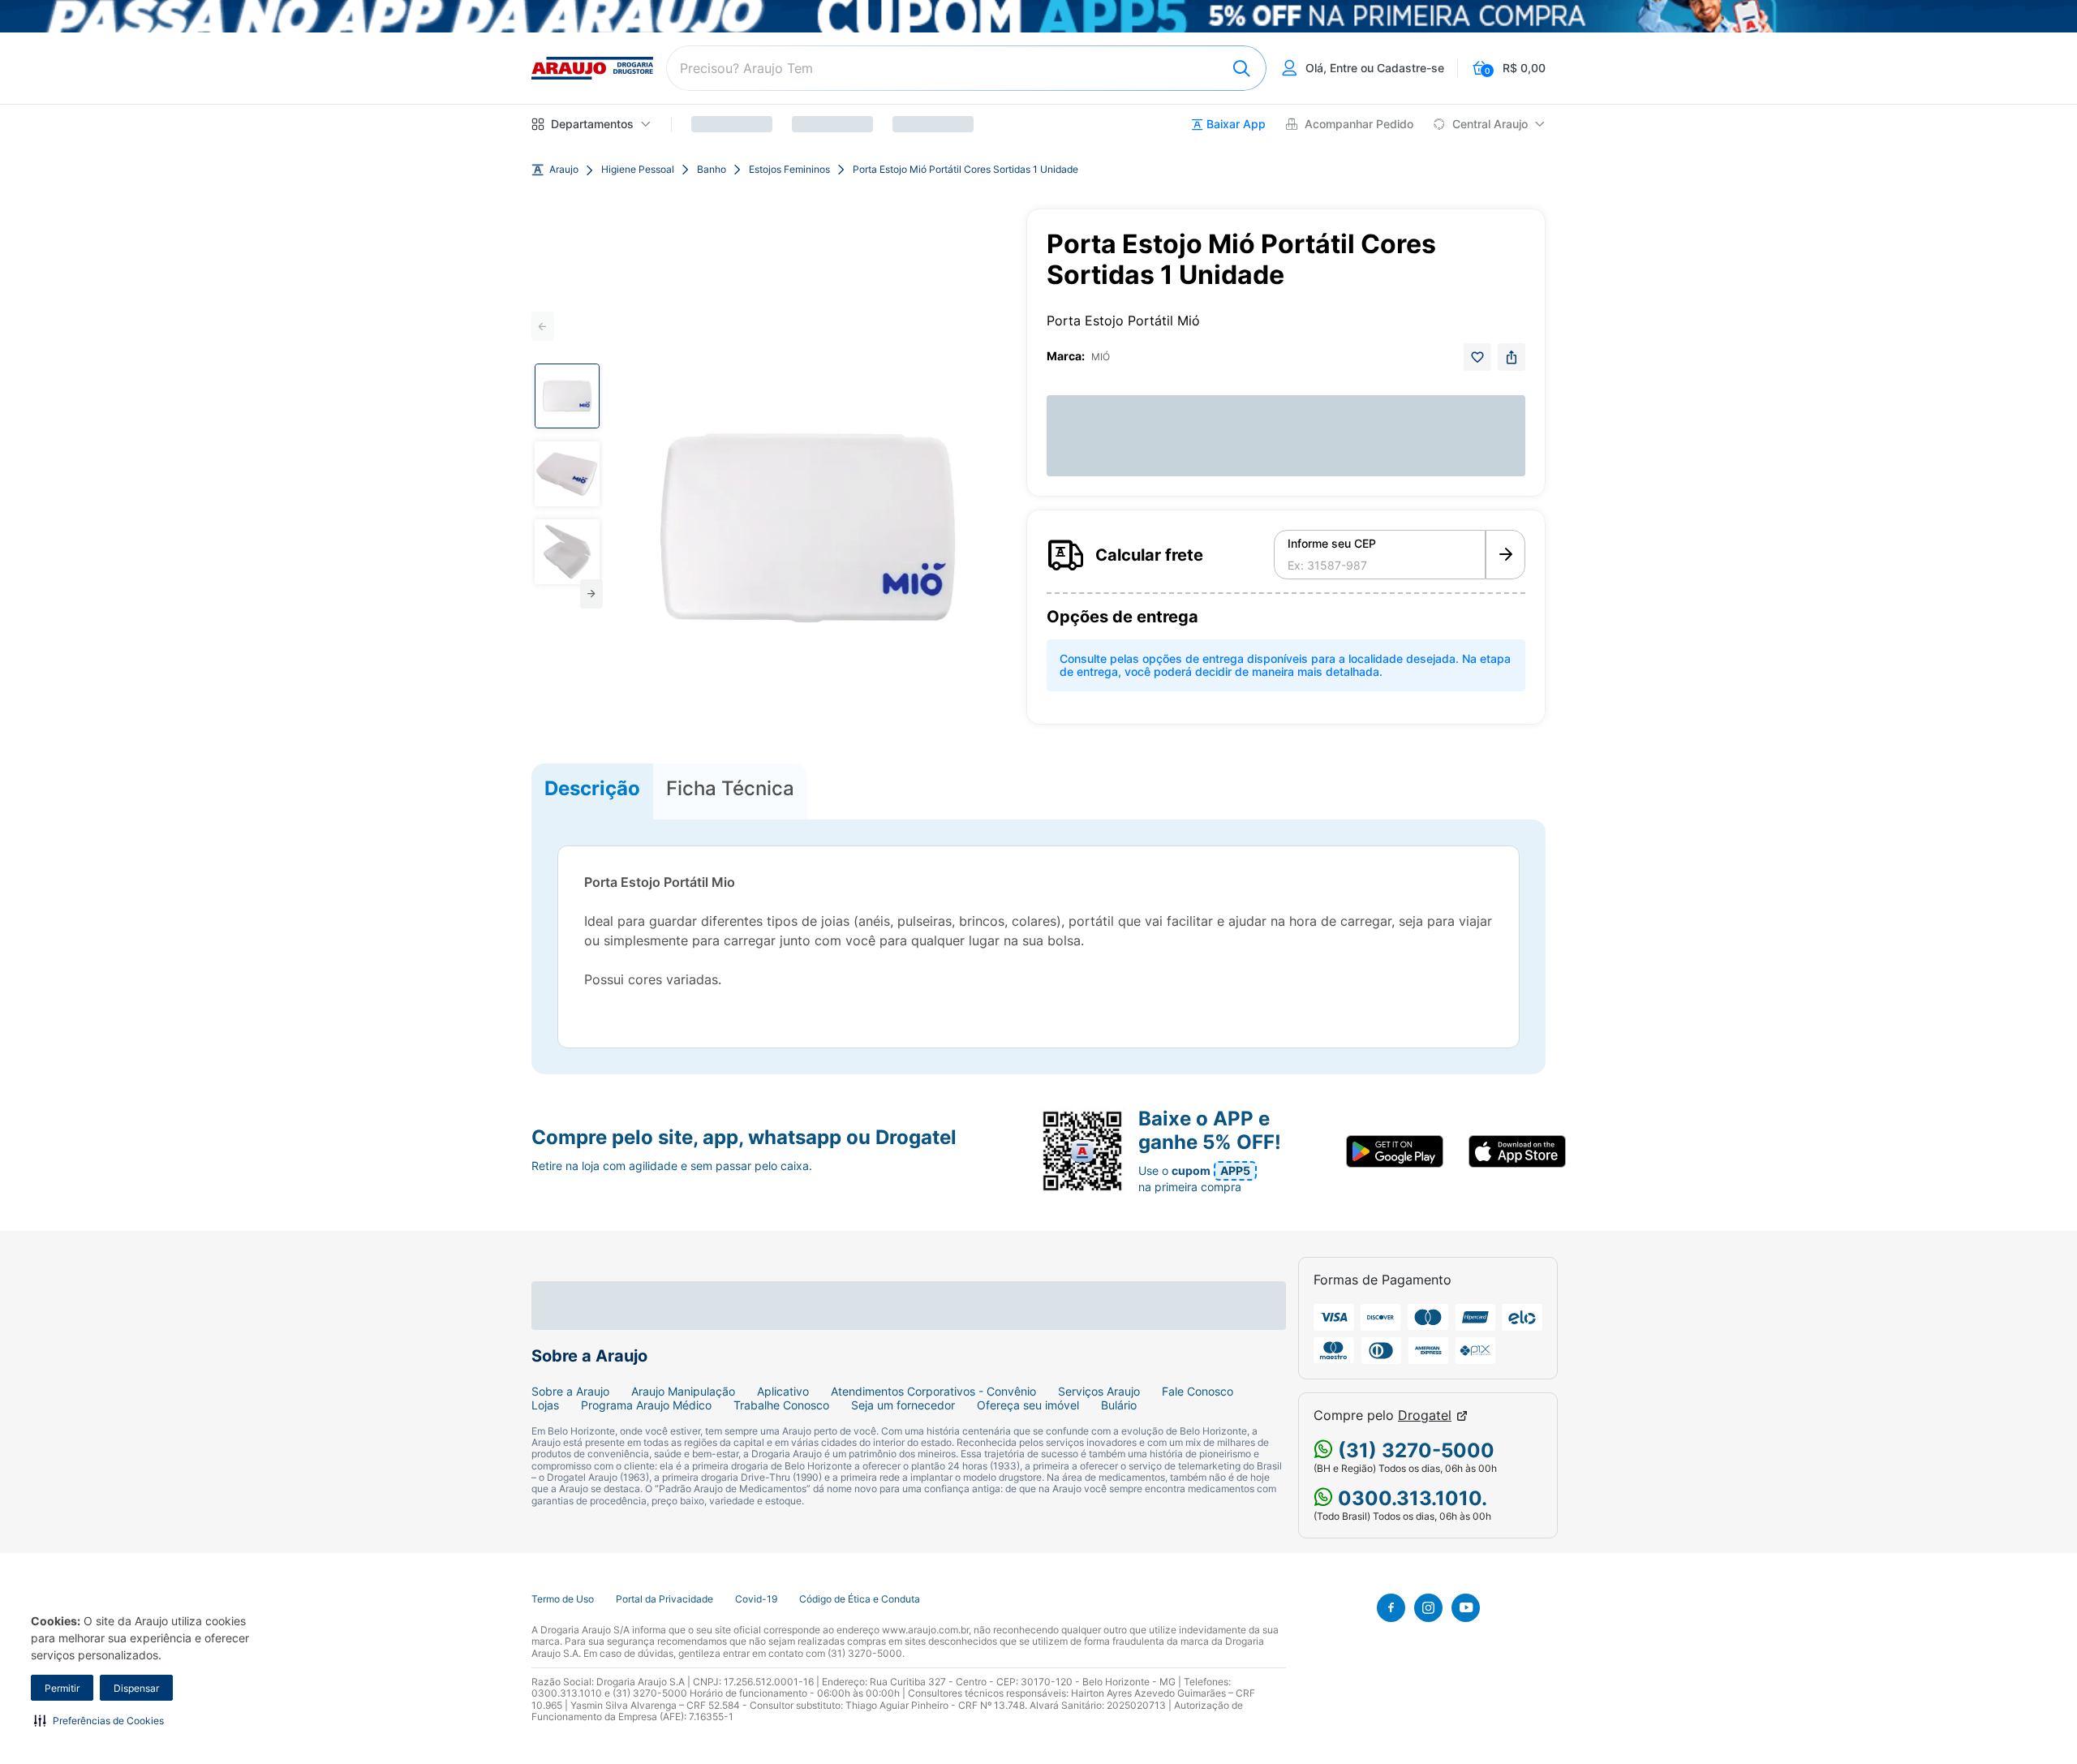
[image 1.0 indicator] (567, 396)
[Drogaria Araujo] (592, 68)
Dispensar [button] (136, 1688)
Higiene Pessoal (638, 170)
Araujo (564, 170)
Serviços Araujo (1099, 1392)
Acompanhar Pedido (1359, 124)
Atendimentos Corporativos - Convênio (933, 1392)
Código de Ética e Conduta (860, 1599)
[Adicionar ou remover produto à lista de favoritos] (1477, 357)
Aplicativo (783, 1392)
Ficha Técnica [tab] (730, 788)
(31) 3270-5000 (1414, 1450)
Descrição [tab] (592, 788)
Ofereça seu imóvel (1028, 1405)
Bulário (1119, 1405)
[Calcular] (1505, 555)
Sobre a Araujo (570, 1392)
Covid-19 (756, 1599)
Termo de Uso (563, 1599)
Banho (712, 170)
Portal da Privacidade (664, 1599)
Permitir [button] (62, 1688)
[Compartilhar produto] (1512, 357)
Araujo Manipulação (683, 1392)
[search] (966, 68)
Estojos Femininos (789, 170)
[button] (99, 1720)
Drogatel (1425, 1416)
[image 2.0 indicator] (567, 474)
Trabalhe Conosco (781, 1405)
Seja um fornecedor (903, 1405)
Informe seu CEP (1332, 544)
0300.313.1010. (1410, 1498)
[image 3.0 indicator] (567, 552)
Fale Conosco (1198, 1392)
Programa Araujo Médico (646, 1405)
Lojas (545, 1405)
